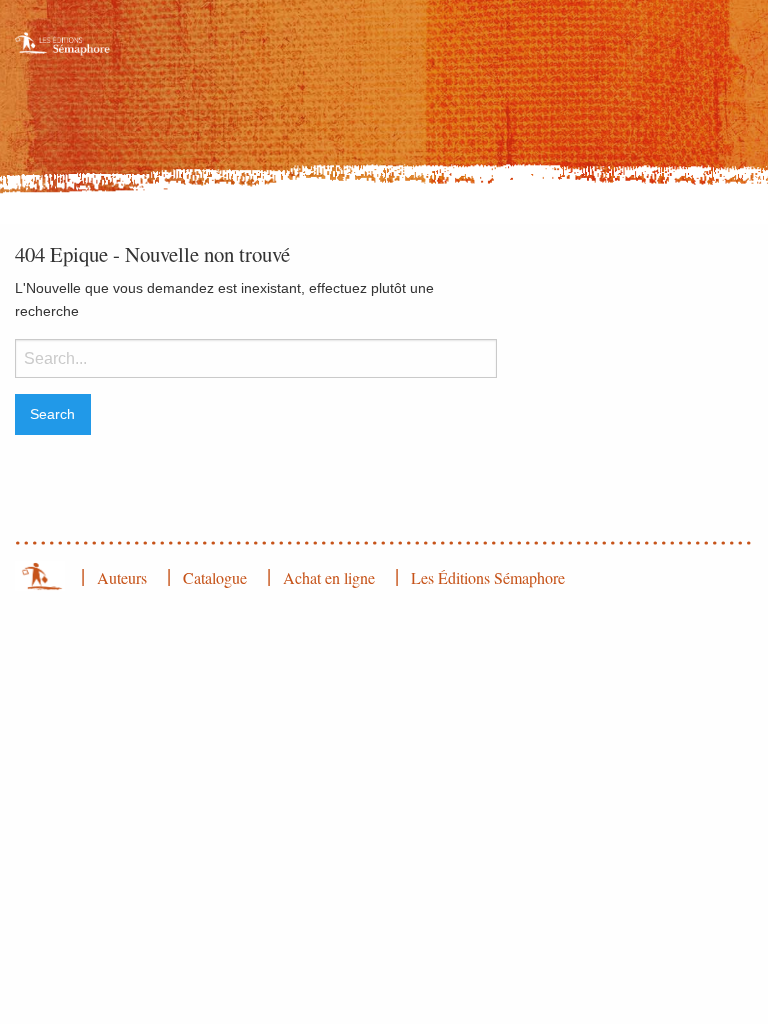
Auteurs (122, 577)
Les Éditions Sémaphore (488, 577)
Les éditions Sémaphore (64, 59)
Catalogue (215, 577)
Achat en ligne (329, 577)
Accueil (40, 576)
